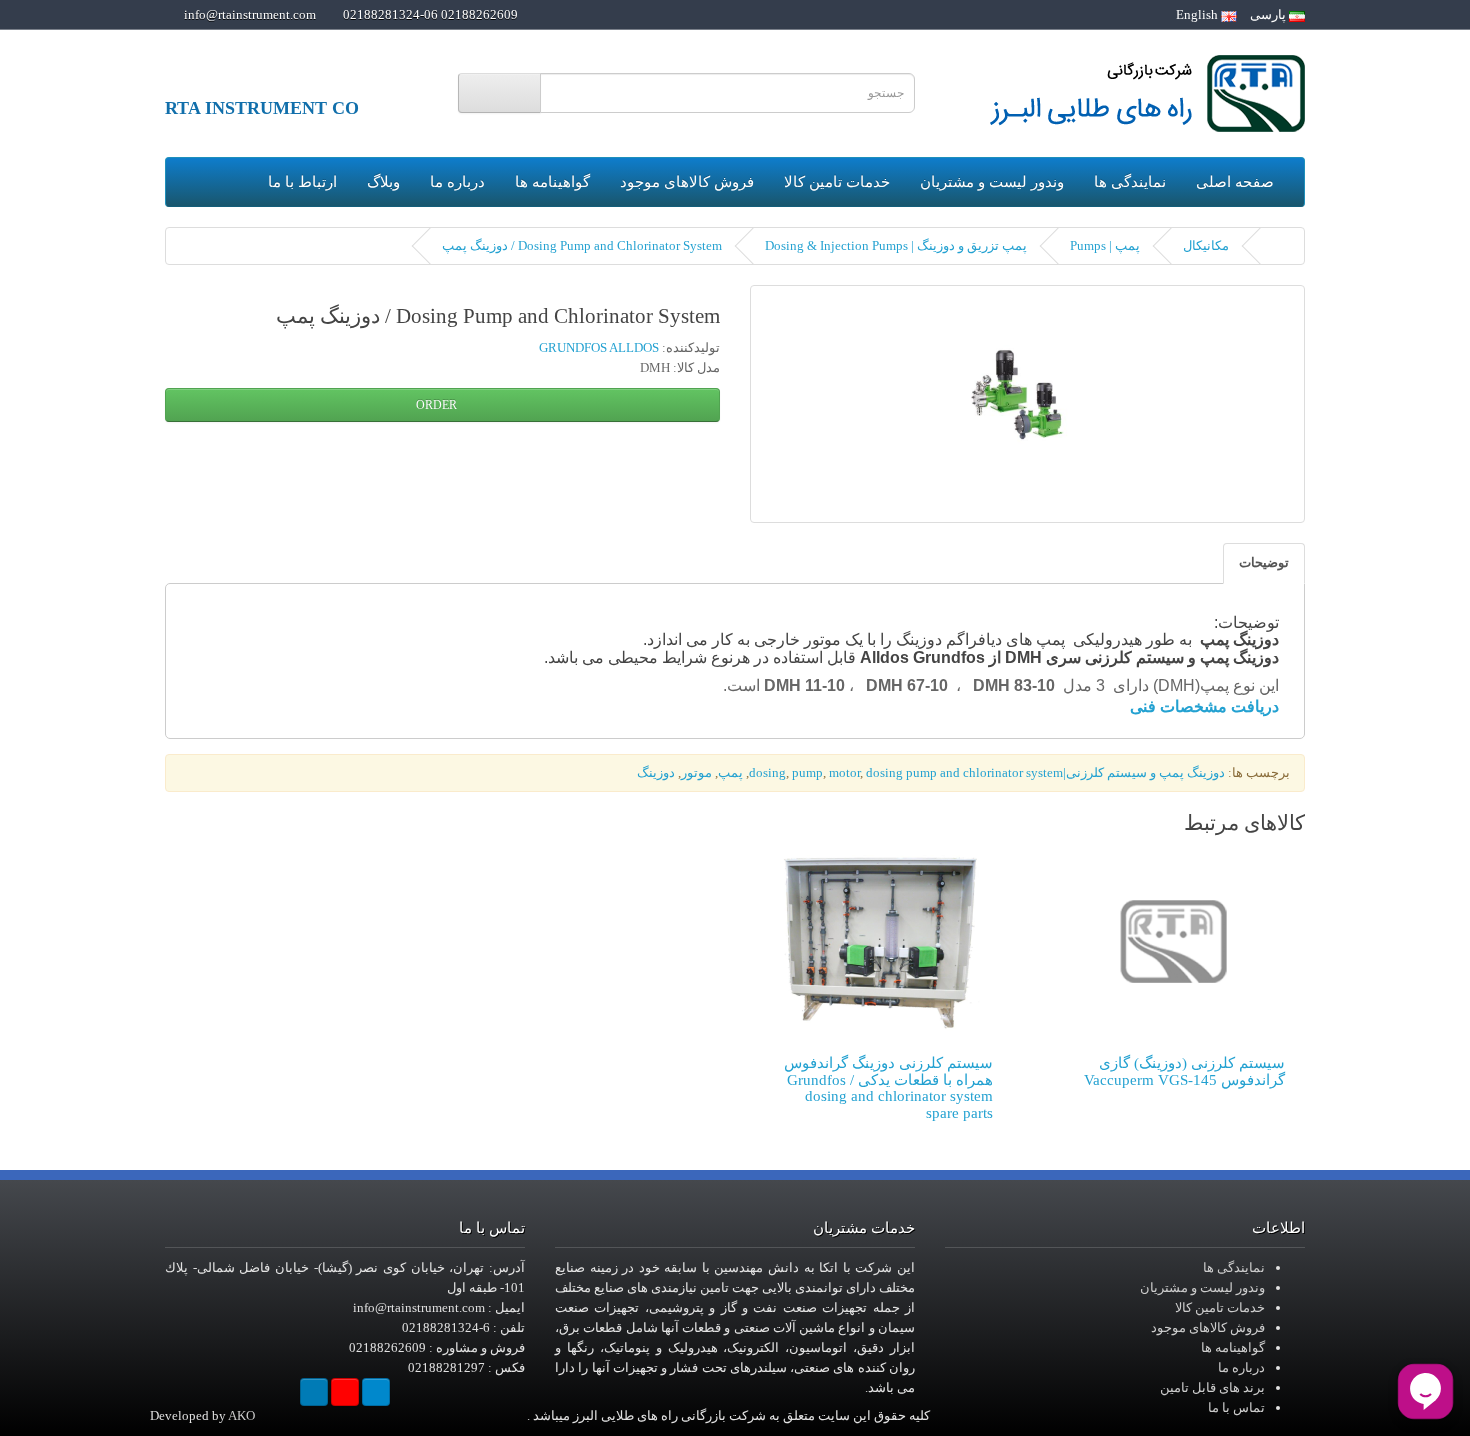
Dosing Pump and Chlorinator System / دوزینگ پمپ (582, 245)
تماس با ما (1236, 1407)
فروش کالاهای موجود (687, 182)
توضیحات (1264, 562)
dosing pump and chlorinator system (964, 772)
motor (844, 772)
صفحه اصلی (1235, 182)
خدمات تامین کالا (837, 182)
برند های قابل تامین (1212, 1387)
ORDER (438, 405)
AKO (241, 1415)
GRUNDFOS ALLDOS (599, 347)
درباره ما (457, 182)
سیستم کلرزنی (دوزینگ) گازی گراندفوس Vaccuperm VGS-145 (1184, 1071)
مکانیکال (1206, 245)
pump (807, 772)
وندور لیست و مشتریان (992, 182)
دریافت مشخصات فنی (1204, 706)
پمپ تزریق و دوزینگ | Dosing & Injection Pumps (896, 245)
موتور (696, 772)
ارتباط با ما (302, 182)
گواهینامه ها (552, 182)
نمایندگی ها (1130, 182)
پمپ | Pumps (1105, 245)
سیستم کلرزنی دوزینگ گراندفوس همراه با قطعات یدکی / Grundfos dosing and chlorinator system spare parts (888, 1088)
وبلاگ (383, 182)
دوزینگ (656, 772)
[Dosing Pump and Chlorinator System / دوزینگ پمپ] (1027, 404)
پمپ (730, 772)
